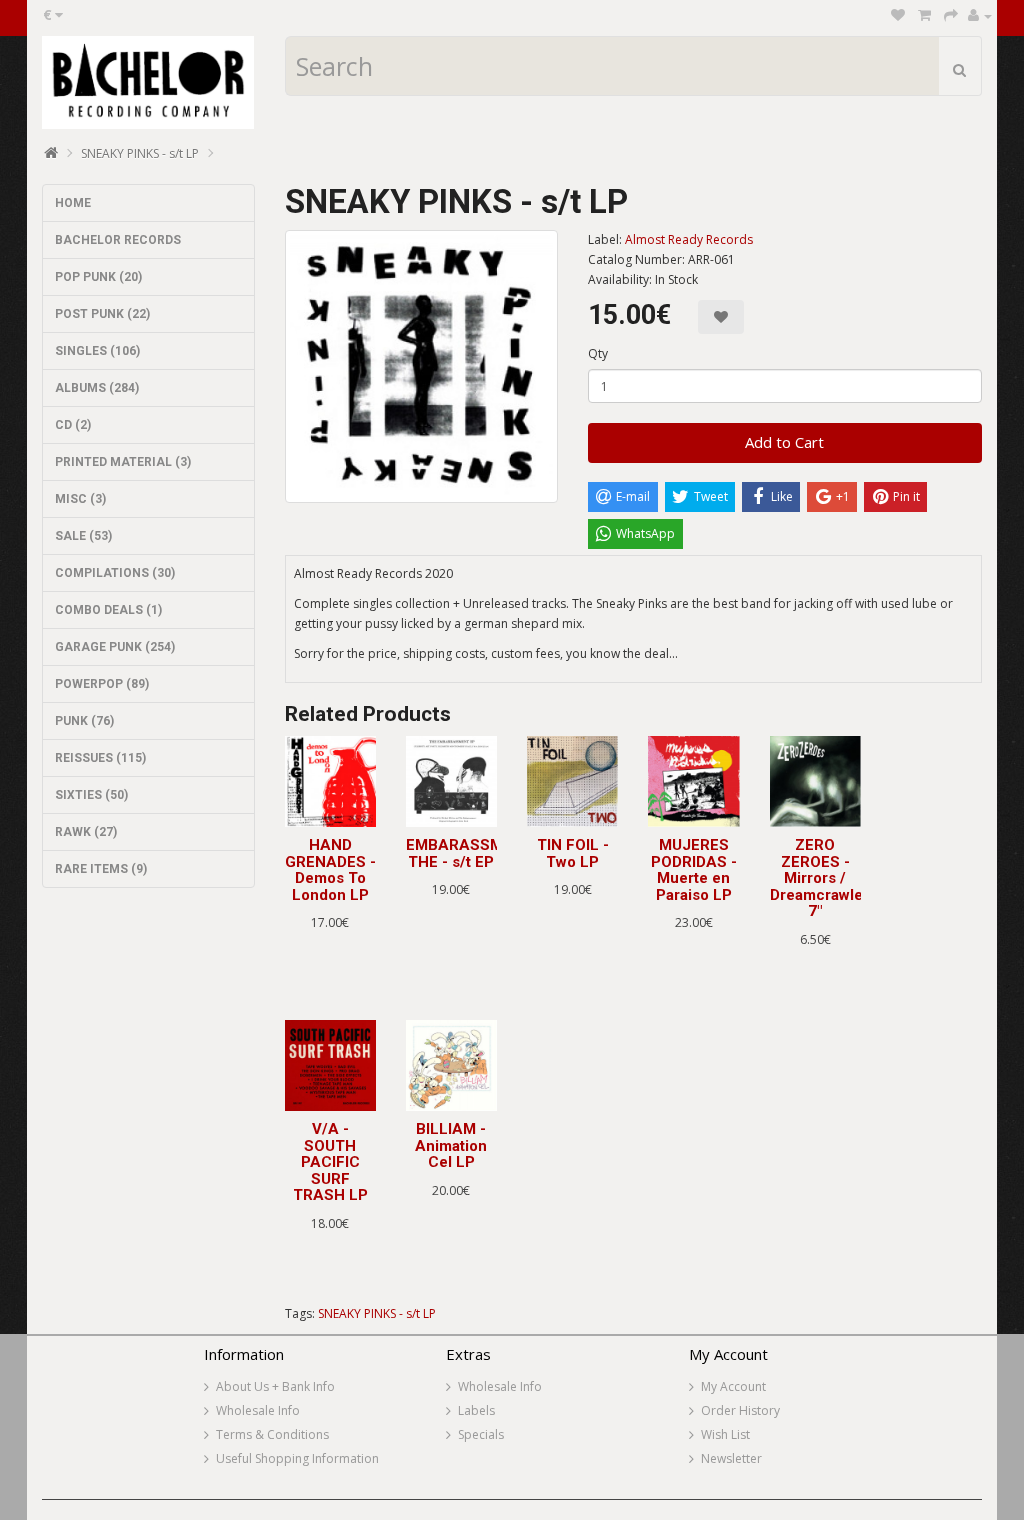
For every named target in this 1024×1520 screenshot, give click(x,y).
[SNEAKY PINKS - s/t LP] (421, 366)
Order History (740, 1410)
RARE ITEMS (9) (101, 869)
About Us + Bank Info (275, 1386)
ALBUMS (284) (97, 388)
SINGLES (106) (97, 351)
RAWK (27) (86, 832)
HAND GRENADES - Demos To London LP (330, 870)
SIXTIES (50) (91, 795)
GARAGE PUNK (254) (115, 647)
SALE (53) (83, 536)
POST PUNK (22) (102, 314)
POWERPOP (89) (102, 684)
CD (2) (73, 425)
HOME (73, 203)
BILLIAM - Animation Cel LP (451, 1145)
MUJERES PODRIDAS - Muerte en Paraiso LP (694, 870)
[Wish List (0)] (898, 15)
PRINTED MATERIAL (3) (123, 462)
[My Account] (980, 15)
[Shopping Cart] (924, 15)
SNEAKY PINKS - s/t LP (140, 153)
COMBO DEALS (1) (108, 610)
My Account (733, 1386)
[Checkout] (951, 15)
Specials (481, 1434)
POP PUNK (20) (98, 277)
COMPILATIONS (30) (115, 573)
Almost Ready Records (689, 239)
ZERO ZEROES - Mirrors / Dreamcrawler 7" (819, 878)
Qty (598, 353)
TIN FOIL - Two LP (573, 853)
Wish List (725, 1434)
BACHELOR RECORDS (118, 240)
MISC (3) (80, 499)
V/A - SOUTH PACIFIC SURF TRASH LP (330, 1162)
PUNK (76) (84, 721)
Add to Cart (784, 442)
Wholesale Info (258, 1410)
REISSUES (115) (100, 758)
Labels (476, 1410)
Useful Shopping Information (297, 1458)
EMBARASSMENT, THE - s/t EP (470, 853)
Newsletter (731, 1458)
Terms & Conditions (272, 1434)
